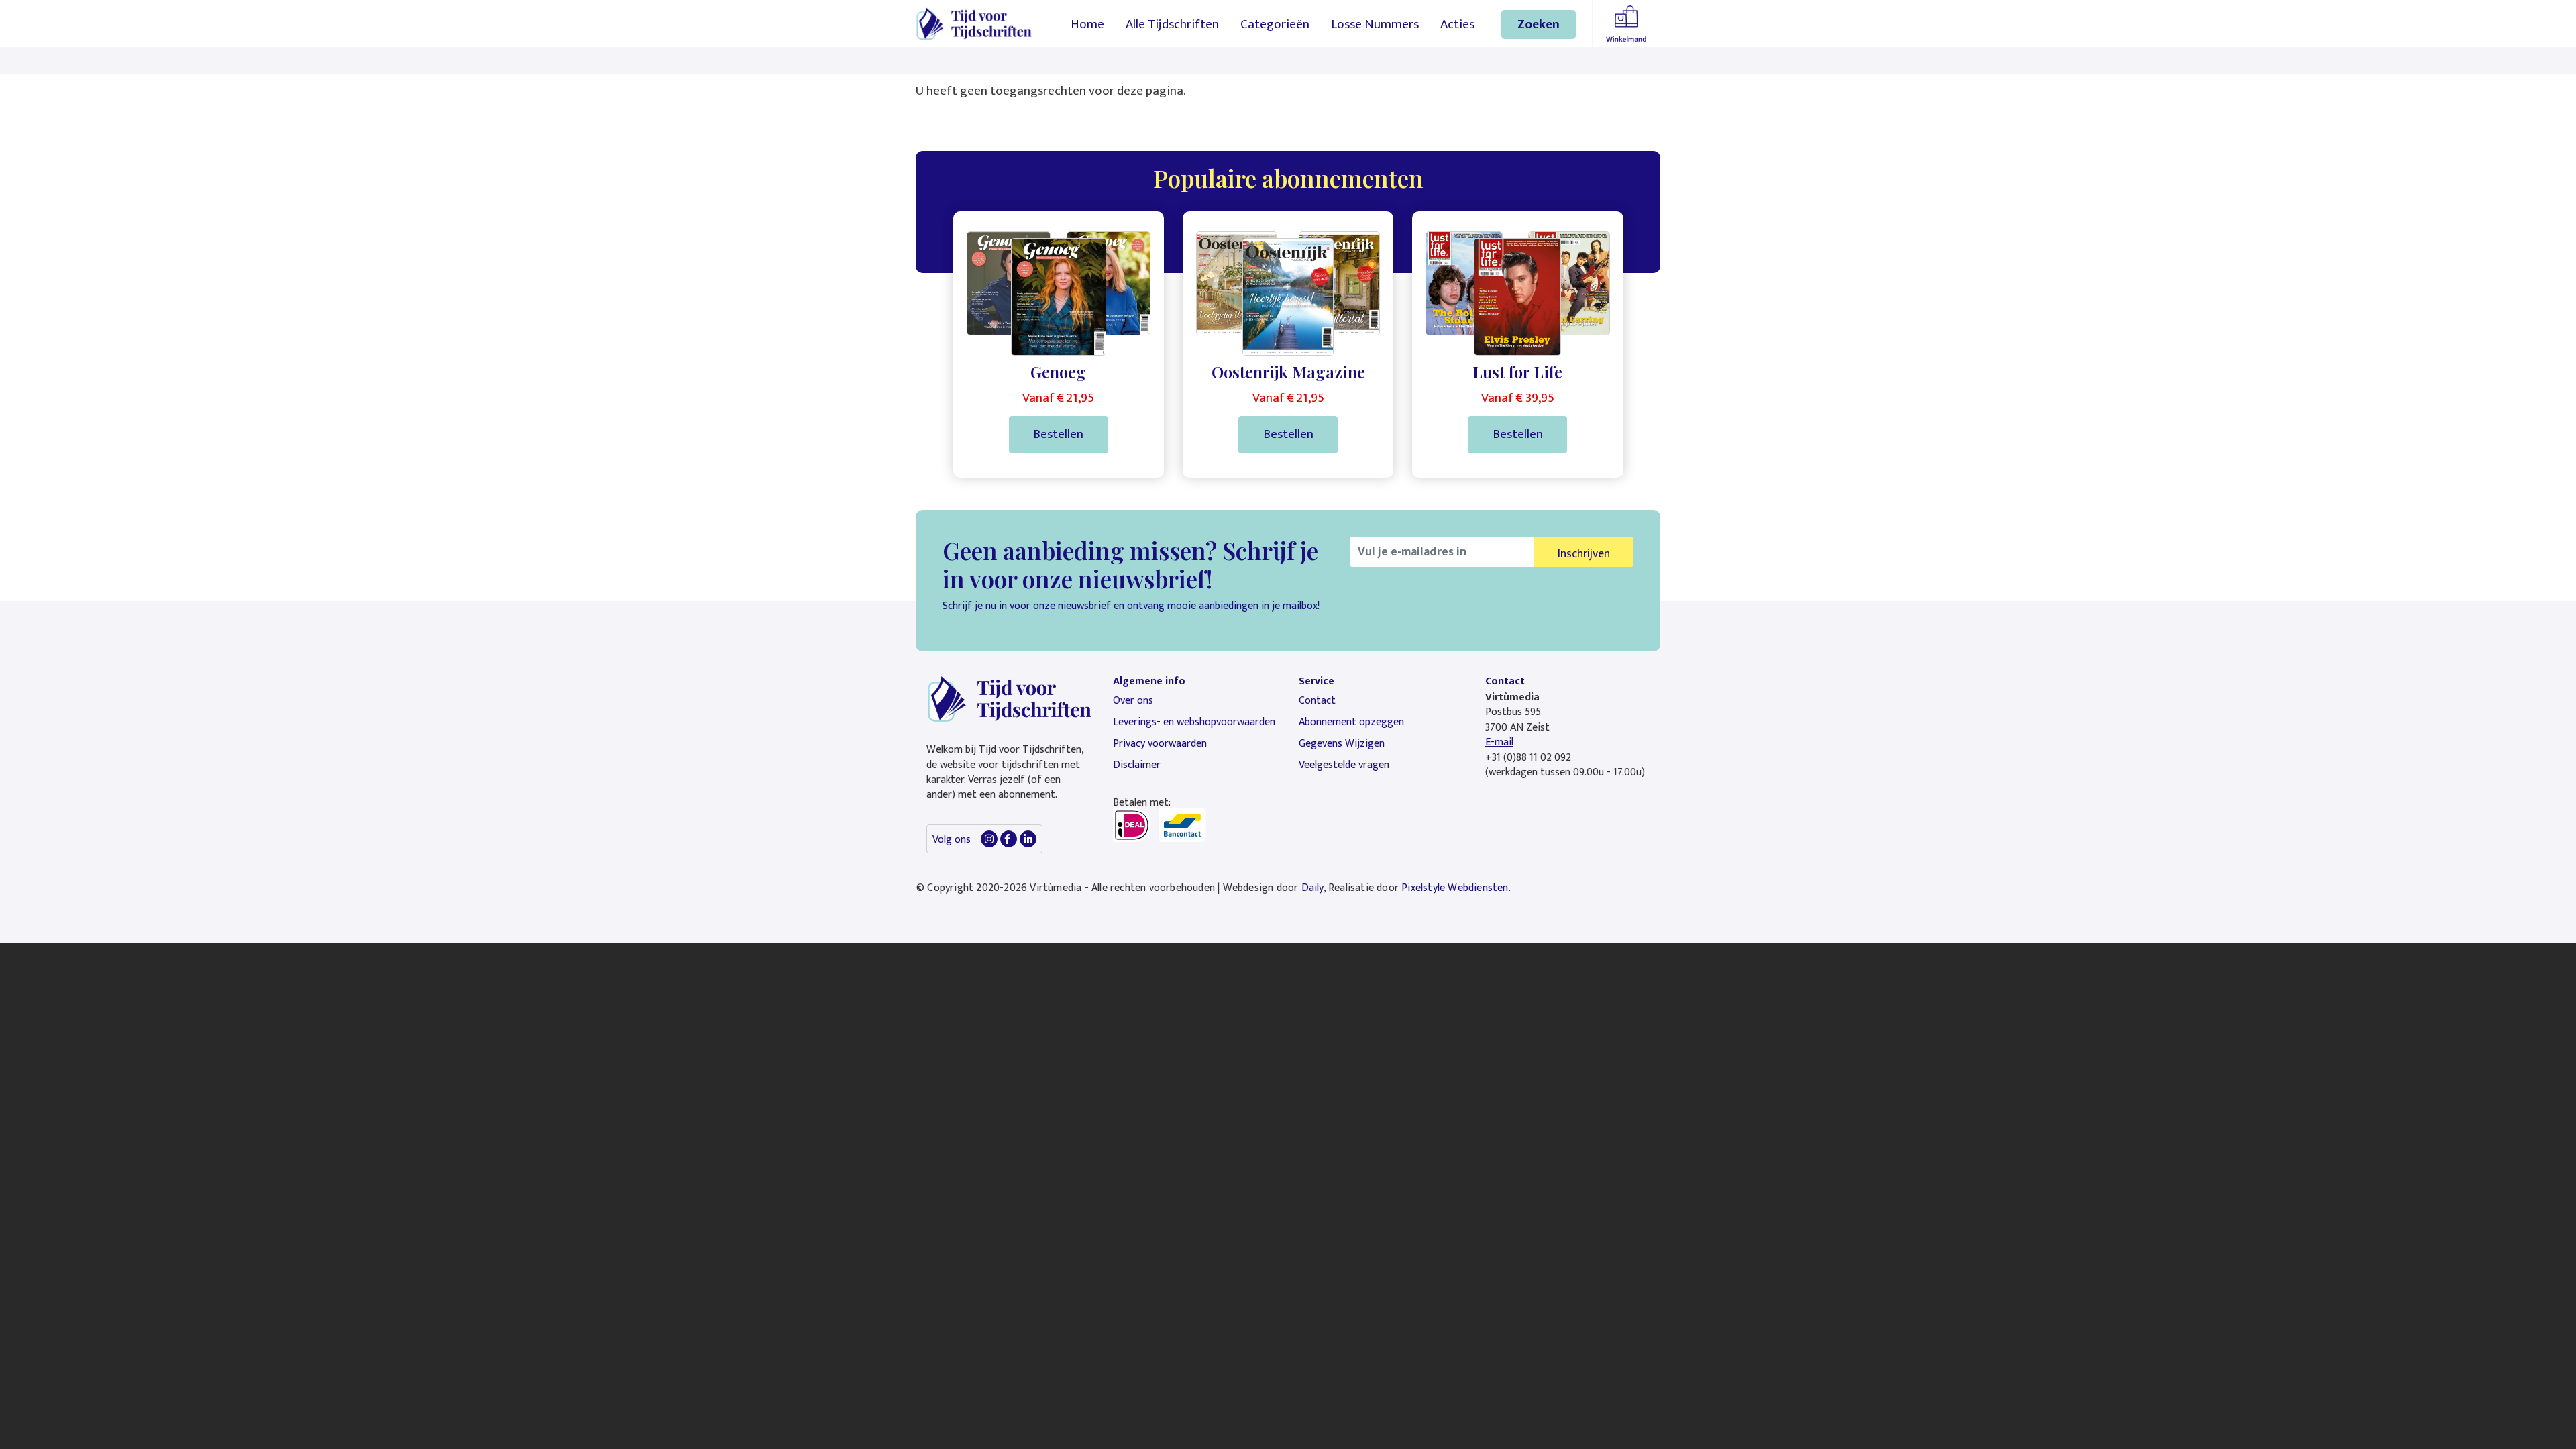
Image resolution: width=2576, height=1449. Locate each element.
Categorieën (1275, 24)
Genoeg (1058, 372)
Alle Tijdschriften (1172, 24)
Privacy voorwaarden (1160, 744)
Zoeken (1539, 24)
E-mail (1499, 742)
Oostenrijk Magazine (1288, 372)
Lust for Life (1517, 372)
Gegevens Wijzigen (1342, 744)
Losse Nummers (1375, 24)
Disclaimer (1137, 765)
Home (1087, 24)
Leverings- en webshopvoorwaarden (1194, 722)
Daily (1312, 888)
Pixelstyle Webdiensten (1455, 888)
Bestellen (1058, 434)
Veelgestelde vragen (1344, 765)
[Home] (974, 23)
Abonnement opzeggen (1351, 722)
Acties (1457, 24)
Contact (1317, 701)
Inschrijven (1584, 554)
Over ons (1133, 701)
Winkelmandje (1626, 23)
